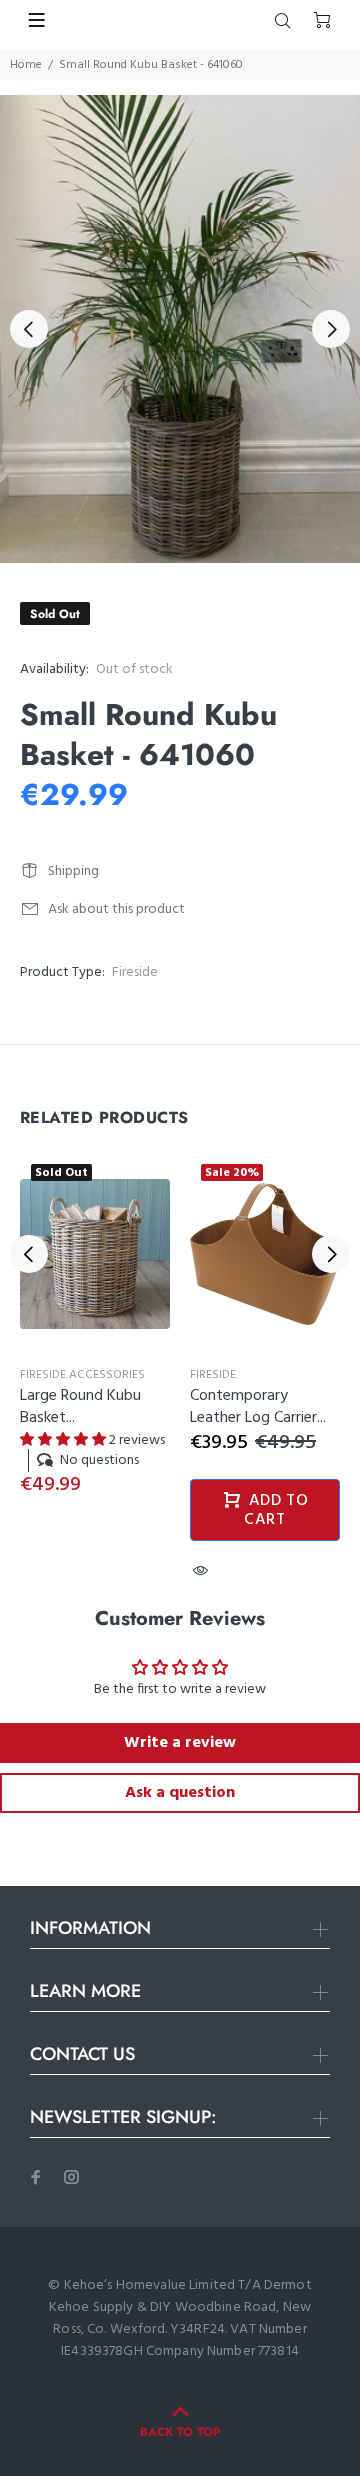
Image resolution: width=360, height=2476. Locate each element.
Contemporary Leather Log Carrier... (258, 1407)
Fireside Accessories (82, 1375)
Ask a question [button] (180, 1793)
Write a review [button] (180, 1743)
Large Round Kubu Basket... (80, 1407)
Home (26, 65)
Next (331, 329)
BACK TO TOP (180, 2432)
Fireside (135, 972)
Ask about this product (116, 909)
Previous (29, 329)
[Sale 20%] (265, 1254)
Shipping (73, 871)
